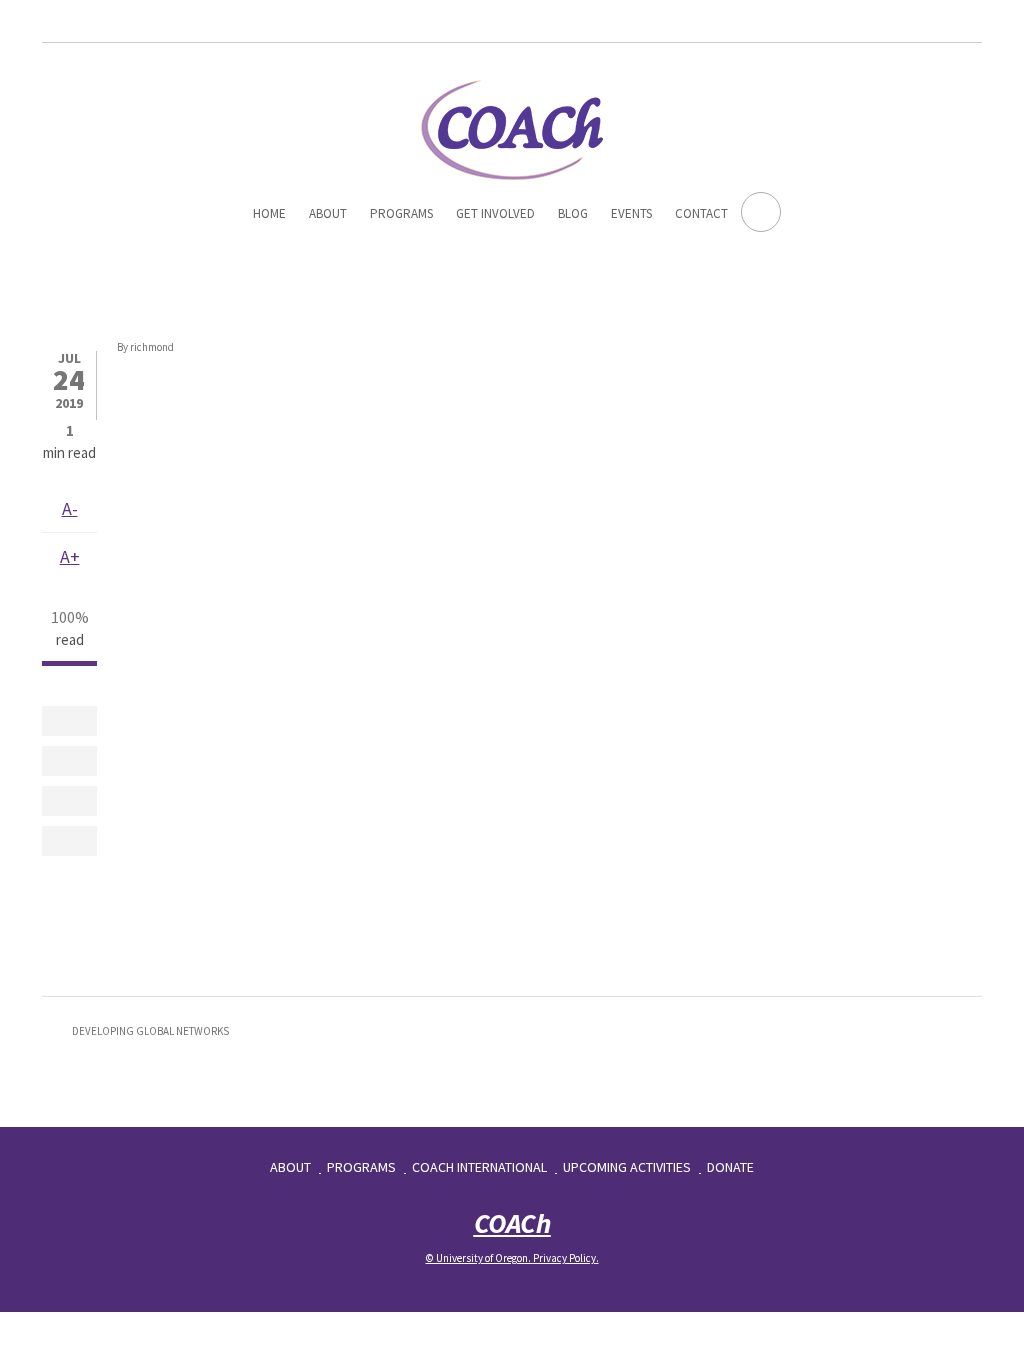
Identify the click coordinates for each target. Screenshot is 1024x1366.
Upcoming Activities (627, 1167)
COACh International (479, 1167)
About (328, 213)
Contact (701, 213)
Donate (730, 1167)
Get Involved (495, 213)
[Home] (512, 127)
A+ (70, 556)
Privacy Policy (564, 1258)
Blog (573, 213)
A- (70, 508)
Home (269, 213)
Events (631, 213)
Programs (401, 213)
